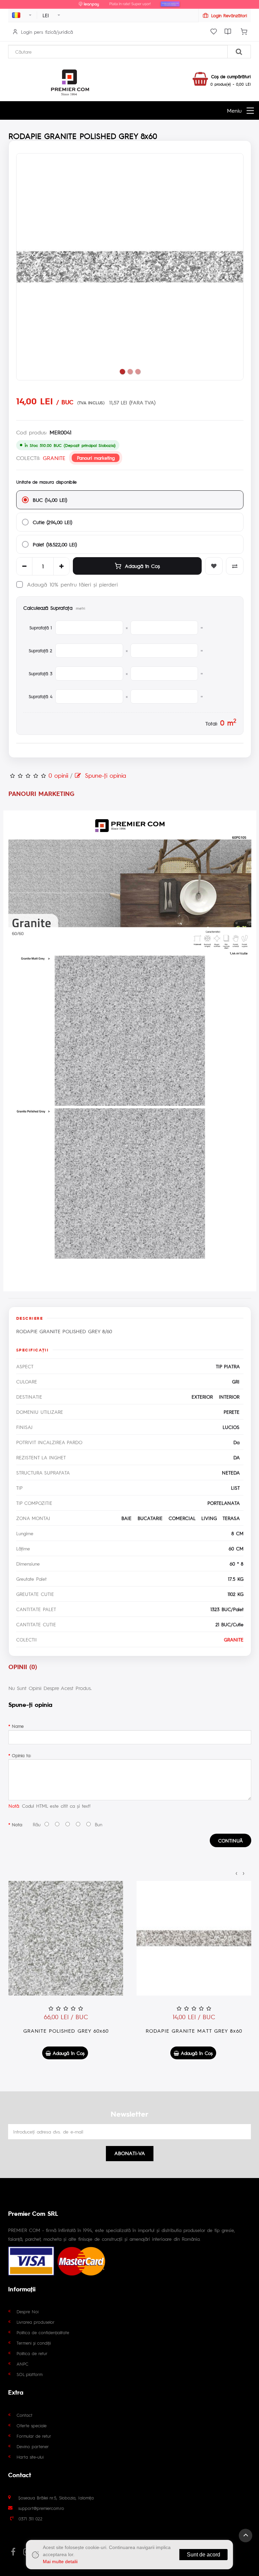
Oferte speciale (32, 2425)
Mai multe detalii (60, 2561)
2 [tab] (130, 371)
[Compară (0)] (228, 32)
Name (18, 1726)
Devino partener (33, 2446)
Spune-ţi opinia (104, 775)
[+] (61, 566)
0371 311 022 (31, 2518)
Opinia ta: (21, 1755)
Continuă (231, 1840)
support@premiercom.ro (41, 2508)
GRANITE (54, 458)
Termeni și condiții (34, 2343)
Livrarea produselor (36, 2322)
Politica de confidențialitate (43, 2332)
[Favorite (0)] (213, 32)
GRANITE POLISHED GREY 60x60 (66, 2030)
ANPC (22, 2364)
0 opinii (58, 775)
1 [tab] (122, 371)
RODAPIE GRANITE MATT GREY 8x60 (194, 2030)
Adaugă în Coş (142, 566)
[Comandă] (244, 32)
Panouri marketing (96, 458)
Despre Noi (27, 2311)
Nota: (17, 1824)
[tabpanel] (130, 267)
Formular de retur (34, 2436)
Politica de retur (32, 2353)
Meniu (234, 110)
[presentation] (236, 1872)
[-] (24, 566)
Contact (24, 2415)
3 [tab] (138, 371)
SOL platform (30, 2374)
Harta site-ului (30, 2457)
